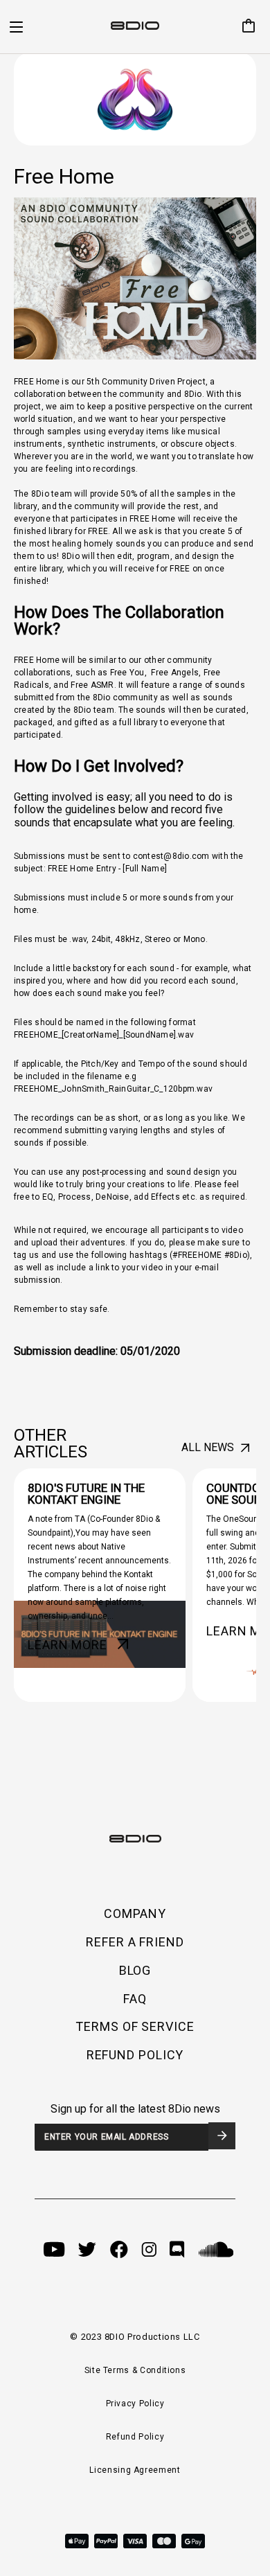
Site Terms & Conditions (135, 2370)
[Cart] (243, 27)
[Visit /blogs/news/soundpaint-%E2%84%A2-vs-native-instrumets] (100, 1585)
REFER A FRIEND (135, 1942)
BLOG (135, 1970)
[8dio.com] (135, 27)
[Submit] (222, 2136)
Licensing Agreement (135, 2470)
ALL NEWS (208, 1447)
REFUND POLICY (135, 2055)
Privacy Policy (135, 2404)
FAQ (135, 1999)
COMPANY (135, 1913)
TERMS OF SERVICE (135, 2026)
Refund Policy (135, 2437)
